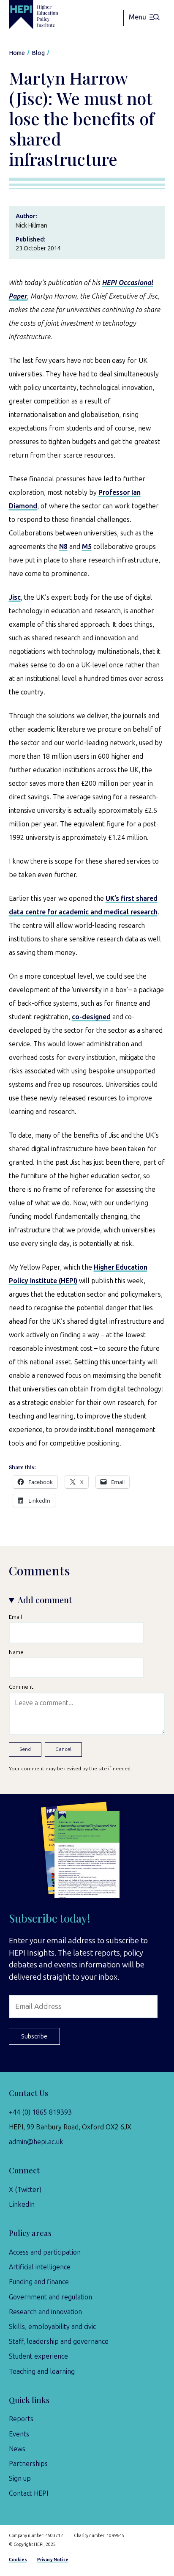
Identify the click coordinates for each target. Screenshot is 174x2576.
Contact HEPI (29, 2493)
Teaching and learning (42, 2372)
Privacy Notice (53, 2560)
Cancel (63, 1749)
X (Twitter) (25, 2190)
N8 (63, 547)
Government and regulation (50, 2297)
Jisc (15, 597)
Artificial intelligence (40, 2267)
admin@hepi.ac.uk (36, 2142)
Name (16, 1652)
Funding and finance (39, 2282)
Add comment (45, 1600)
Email (15, 1617)
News (17, 2449)
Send (25, 1749)
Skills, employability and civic (52, 2327)
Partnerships (28, 2464)
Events (19, 2434)
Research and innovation (45, 2312)
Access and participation (45, 2252)
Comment (21, 1687)
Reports (21, 2419)
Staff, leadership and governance (59, 2341)
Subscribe (34, 2036)
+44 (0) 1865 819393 (40, 2112)
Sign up (20, 2479)
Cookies (18, 2560)
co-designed (91, 1017)
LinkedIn (22, 2204)
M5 (87, 547)
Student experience (38, 2356)
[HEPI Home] (40, 15)
